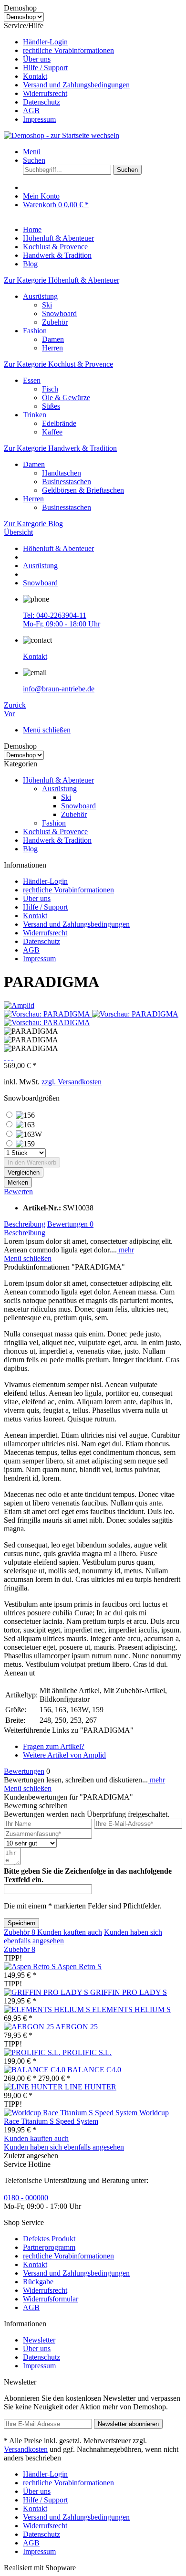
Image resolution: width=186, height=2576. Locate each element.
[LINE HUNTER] (34, 2087)
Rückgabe (38, 2282)
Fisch (50, 389)
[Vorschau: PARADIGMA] (48, 1014)
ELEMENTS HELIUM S (131, 2009)
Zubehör (55, 322)
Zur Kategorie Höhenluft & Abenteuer (62, 280)
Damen (53, 339)
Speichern (21, 1923)
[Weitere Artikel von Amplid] (19, 1005)
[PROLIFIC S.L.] (33, 2052)
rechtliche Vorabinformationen (68, 50)
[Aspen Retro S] (31, 1966)
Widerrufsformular (51, 2299)
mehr (125, 1250)
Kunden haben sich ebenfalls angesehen (64, 2147)
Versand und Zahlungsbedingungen (76, 85)
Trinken (35, 415)
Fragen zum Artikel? (54, 1746)
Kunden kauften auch (70, 1932)
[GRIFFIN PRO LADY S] (47, 1992)
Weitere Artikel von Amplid (64, 1755)
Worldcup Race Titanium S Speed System (86, 2117)
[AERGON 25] (30, 2027)
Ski (47, 305)
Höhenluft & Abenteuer (58, 780)
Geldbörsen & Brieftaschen (83, 490)
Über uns (37, 59)
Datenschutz (41, 102)
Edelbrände (59, 423)
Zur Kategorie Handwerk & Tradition (60, 448)
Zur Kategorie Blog (33, 524)
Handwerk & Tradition (57, 840)
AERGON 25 (77, 2027)
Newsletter (39, 2340)
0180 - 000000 (26, 2198)
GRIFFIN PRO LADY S (129, 1992)
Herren (52, 348)
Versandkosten (26, 2449)
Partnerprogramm (49, 2247)
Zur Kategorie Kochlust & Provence (58, 364)
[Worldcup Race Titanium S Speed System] (72, 2113)
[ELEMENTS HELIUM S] (48, 2009)
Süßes (51, 406)
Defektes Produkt (49, 2239)
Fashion (35, 331)
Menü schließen (47, 730)
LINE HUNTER (91, 2087)
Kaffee (52, 432)
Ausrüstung (40, 296)
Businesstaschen (67, 482)
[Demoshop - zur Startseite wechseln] (62, 135)
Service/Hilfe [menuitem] (67, 72)
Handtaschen (62, 473)
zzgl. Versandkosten (72, 1082)
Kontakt (35, 76)
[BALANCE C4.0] (36, 2070)
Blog (30, 849)
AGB (31, 111)
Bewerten (18, 1192)
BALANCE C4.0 (94, 2070)
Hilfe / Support (45, 68)
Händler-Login (45, 42)
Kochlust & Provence (55, 832)
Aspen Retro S (79, 1966)
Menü (32, 152)
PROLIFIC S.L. (87, 2052)
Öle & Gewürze (66, 398)
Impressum (39, 119)
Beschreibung (25, 1224)
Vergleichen (24, 1172)
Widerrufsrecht (45, 93)
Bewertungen (70, 1224)
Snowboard (59, 313)
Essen (32, 380)
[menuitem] (103, 42)
